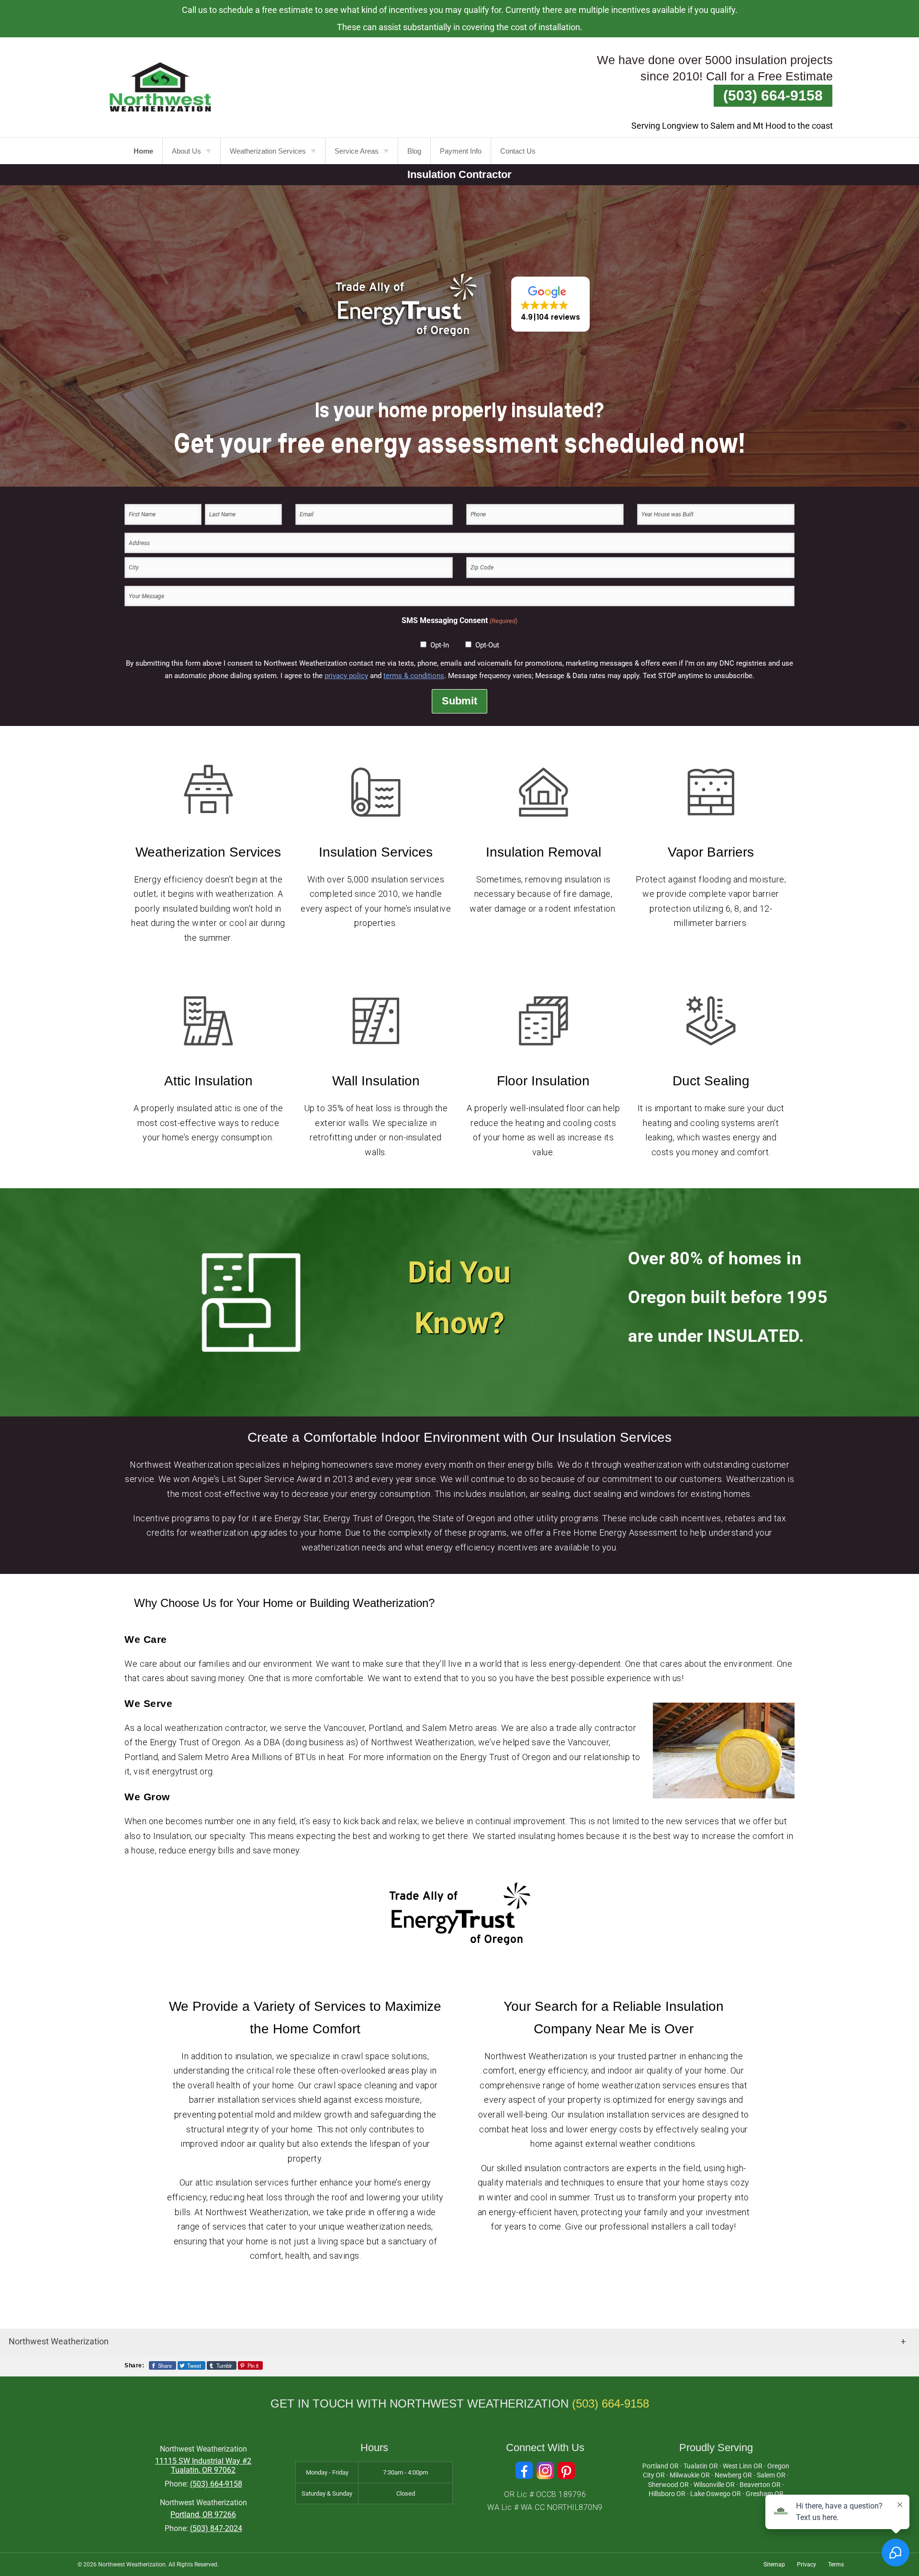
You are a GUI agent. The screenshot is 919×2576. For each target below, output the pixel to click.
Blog (414, 151)
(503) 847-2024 (216, 2528)
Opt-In (440, 645)
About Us (186, 151)
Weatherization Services (268, 151)
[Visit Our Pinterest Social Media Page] (566, 2470)
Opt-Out (487, 645)
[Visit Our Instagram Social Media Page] (545, 2470)
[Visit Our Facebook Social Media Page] (524, 2470)
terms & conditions (414, 676)
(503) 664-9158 (773, 95)
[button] (550, 304)
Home (143, 151)
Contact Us (518, 151)
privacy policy (346, 676)
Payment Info (461, 151)
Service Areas (357, 151)
